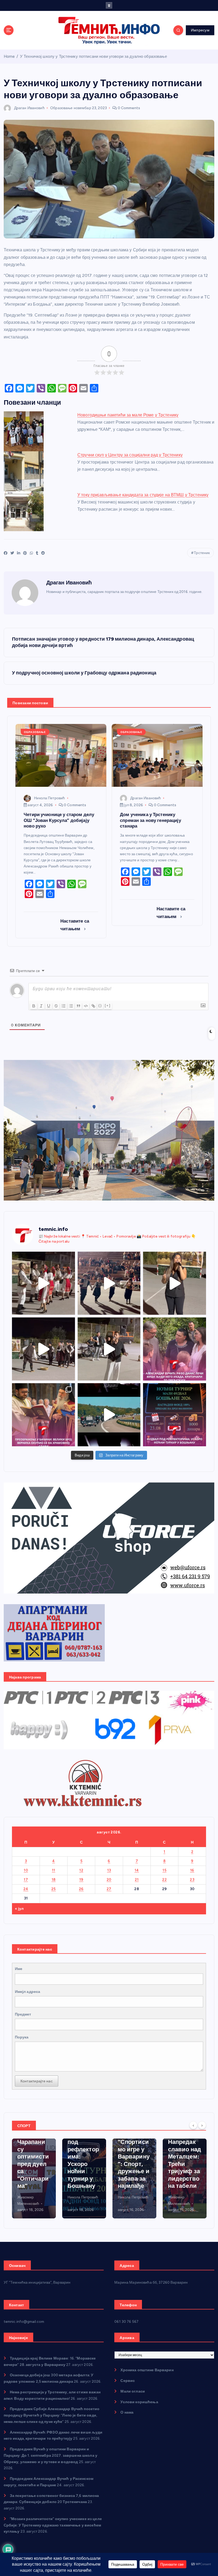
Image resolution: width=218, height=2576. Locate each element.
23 (192, 1879)
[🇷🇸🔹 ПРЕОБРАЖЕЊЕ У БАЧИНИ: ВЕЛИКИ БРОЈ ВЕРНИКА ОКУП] (43, 1415)
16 (192, 1870)
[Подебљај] (34, 1006)
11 (54, 1870)
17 (26, 1879)
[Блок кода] (86, 1006)
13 (109, 1870)
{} (100, 1006)
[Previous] (193, 2125)
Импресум (200, 30)
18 (54, 1879)
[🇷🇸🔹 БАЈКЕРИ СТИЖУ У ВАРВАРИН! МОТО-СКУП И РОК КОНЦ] (109, 1415)
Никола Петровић (49, 798)
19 (81, 1879)
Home (9, 56)
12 (81, 1870)
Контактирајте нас (37, 2081)
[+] (108, 1006)
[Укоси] (41, 1006)
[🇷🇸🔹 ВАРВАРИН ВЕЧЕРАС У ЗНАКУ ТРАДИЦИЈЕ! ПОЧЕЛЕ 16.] (43, 1283)
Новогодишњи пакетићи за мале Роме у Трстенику (128, 415)
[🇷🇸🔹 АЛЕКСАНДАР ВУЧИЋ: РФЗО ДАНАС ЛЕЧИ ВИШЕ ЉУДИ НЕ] (175, 1349)
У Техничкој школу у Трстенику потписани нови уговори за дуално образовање (93, 56)
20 (109, 1879)
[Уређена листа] (64, 1006)
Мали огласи (133, 2391)
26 (81, 1889)
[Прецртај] (56, 1006)
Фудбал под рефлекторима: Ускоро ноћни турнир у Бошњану (33, 2160)
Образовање (61, 108)
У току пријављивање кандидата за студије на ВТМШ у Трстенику (143, 495)
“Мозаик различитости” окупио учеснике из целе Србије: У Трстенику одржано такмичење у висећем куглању (53, 2525)
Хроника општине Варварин (147, 2370)
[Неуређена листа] (71, 1006)
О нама (127, 2412)
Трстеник (202, 553)
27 (109, 1889)
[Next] (202, 2125)
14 (137, 1870)
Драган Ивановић (29, 108)
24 (26, 1889)
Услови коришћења (139, 2402)
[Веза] (93, 1006)
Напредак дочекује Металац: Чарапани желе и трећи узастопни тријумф (183, 2160)
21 (137, 1879)
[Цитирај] (78, 1006)
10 (26, 1870)
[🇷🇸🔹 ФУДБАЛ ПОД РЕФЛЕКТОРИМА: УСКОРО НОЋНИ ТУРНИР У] (175, 1415)
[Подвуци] (49, 1006)
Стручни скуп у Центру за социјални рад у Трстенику (130, 455)
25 (54, 1889)
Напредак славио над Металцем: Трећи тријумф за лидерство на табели (134, 2164)
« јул (19, 1909)
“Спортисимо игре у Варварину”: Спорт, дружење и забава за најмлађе (83, 2164)
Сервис (128, 2381)
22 (164, 1879)
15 (164, 1870)
